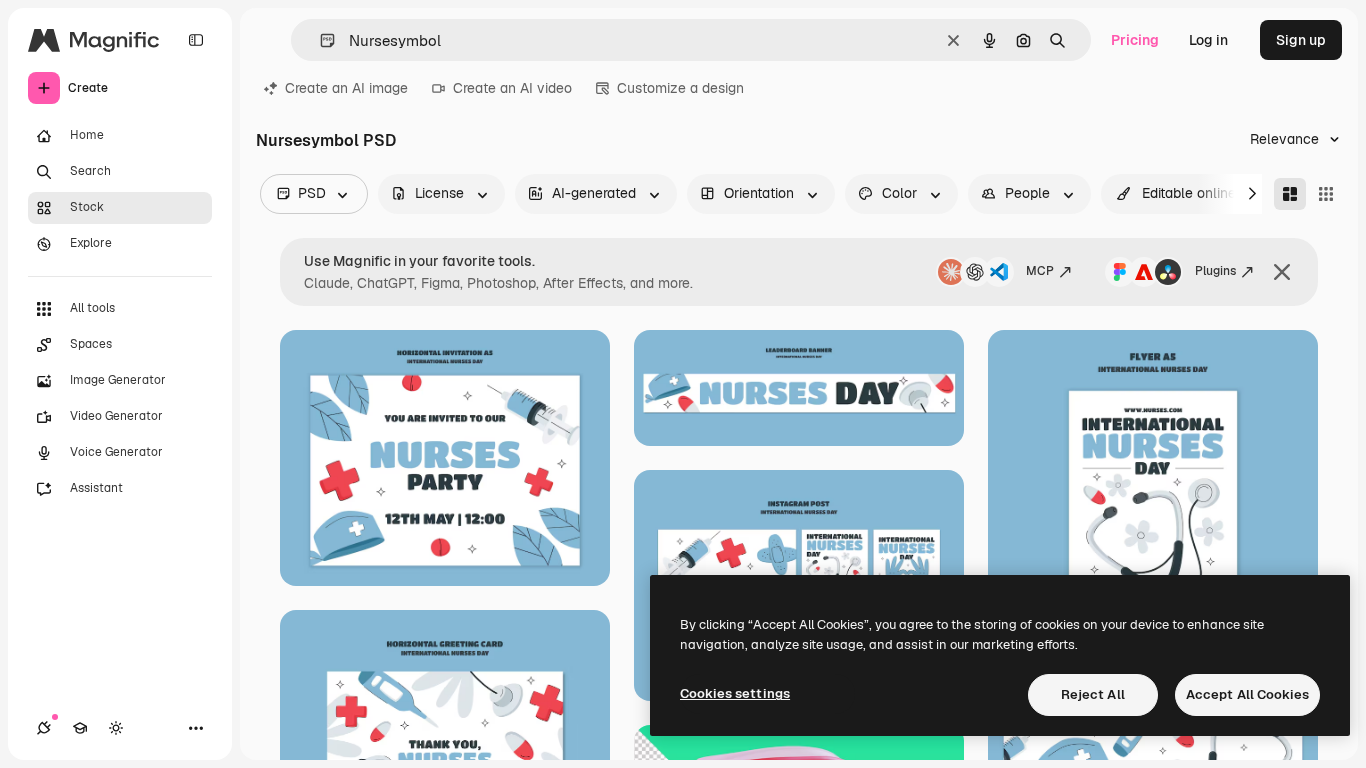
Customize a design (680, 88)
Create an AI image (346, 88)
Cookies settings (735, 693)
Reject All (1093, 694)
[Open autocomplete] (319, 40)
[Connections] (44, 728)
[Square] (1326, 194)
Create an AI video (512, 88)
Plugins (1215, 271)
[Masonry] (1290, 194)
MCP (1040, 271)
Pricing (1135, 40)
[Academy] (80, 728)
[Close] (1282, 272)
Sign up (1301, 40)
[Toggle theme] (116, 728)
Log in (1208, 40)
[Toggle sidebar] (196, 40)
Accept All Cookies (1247, 694)
